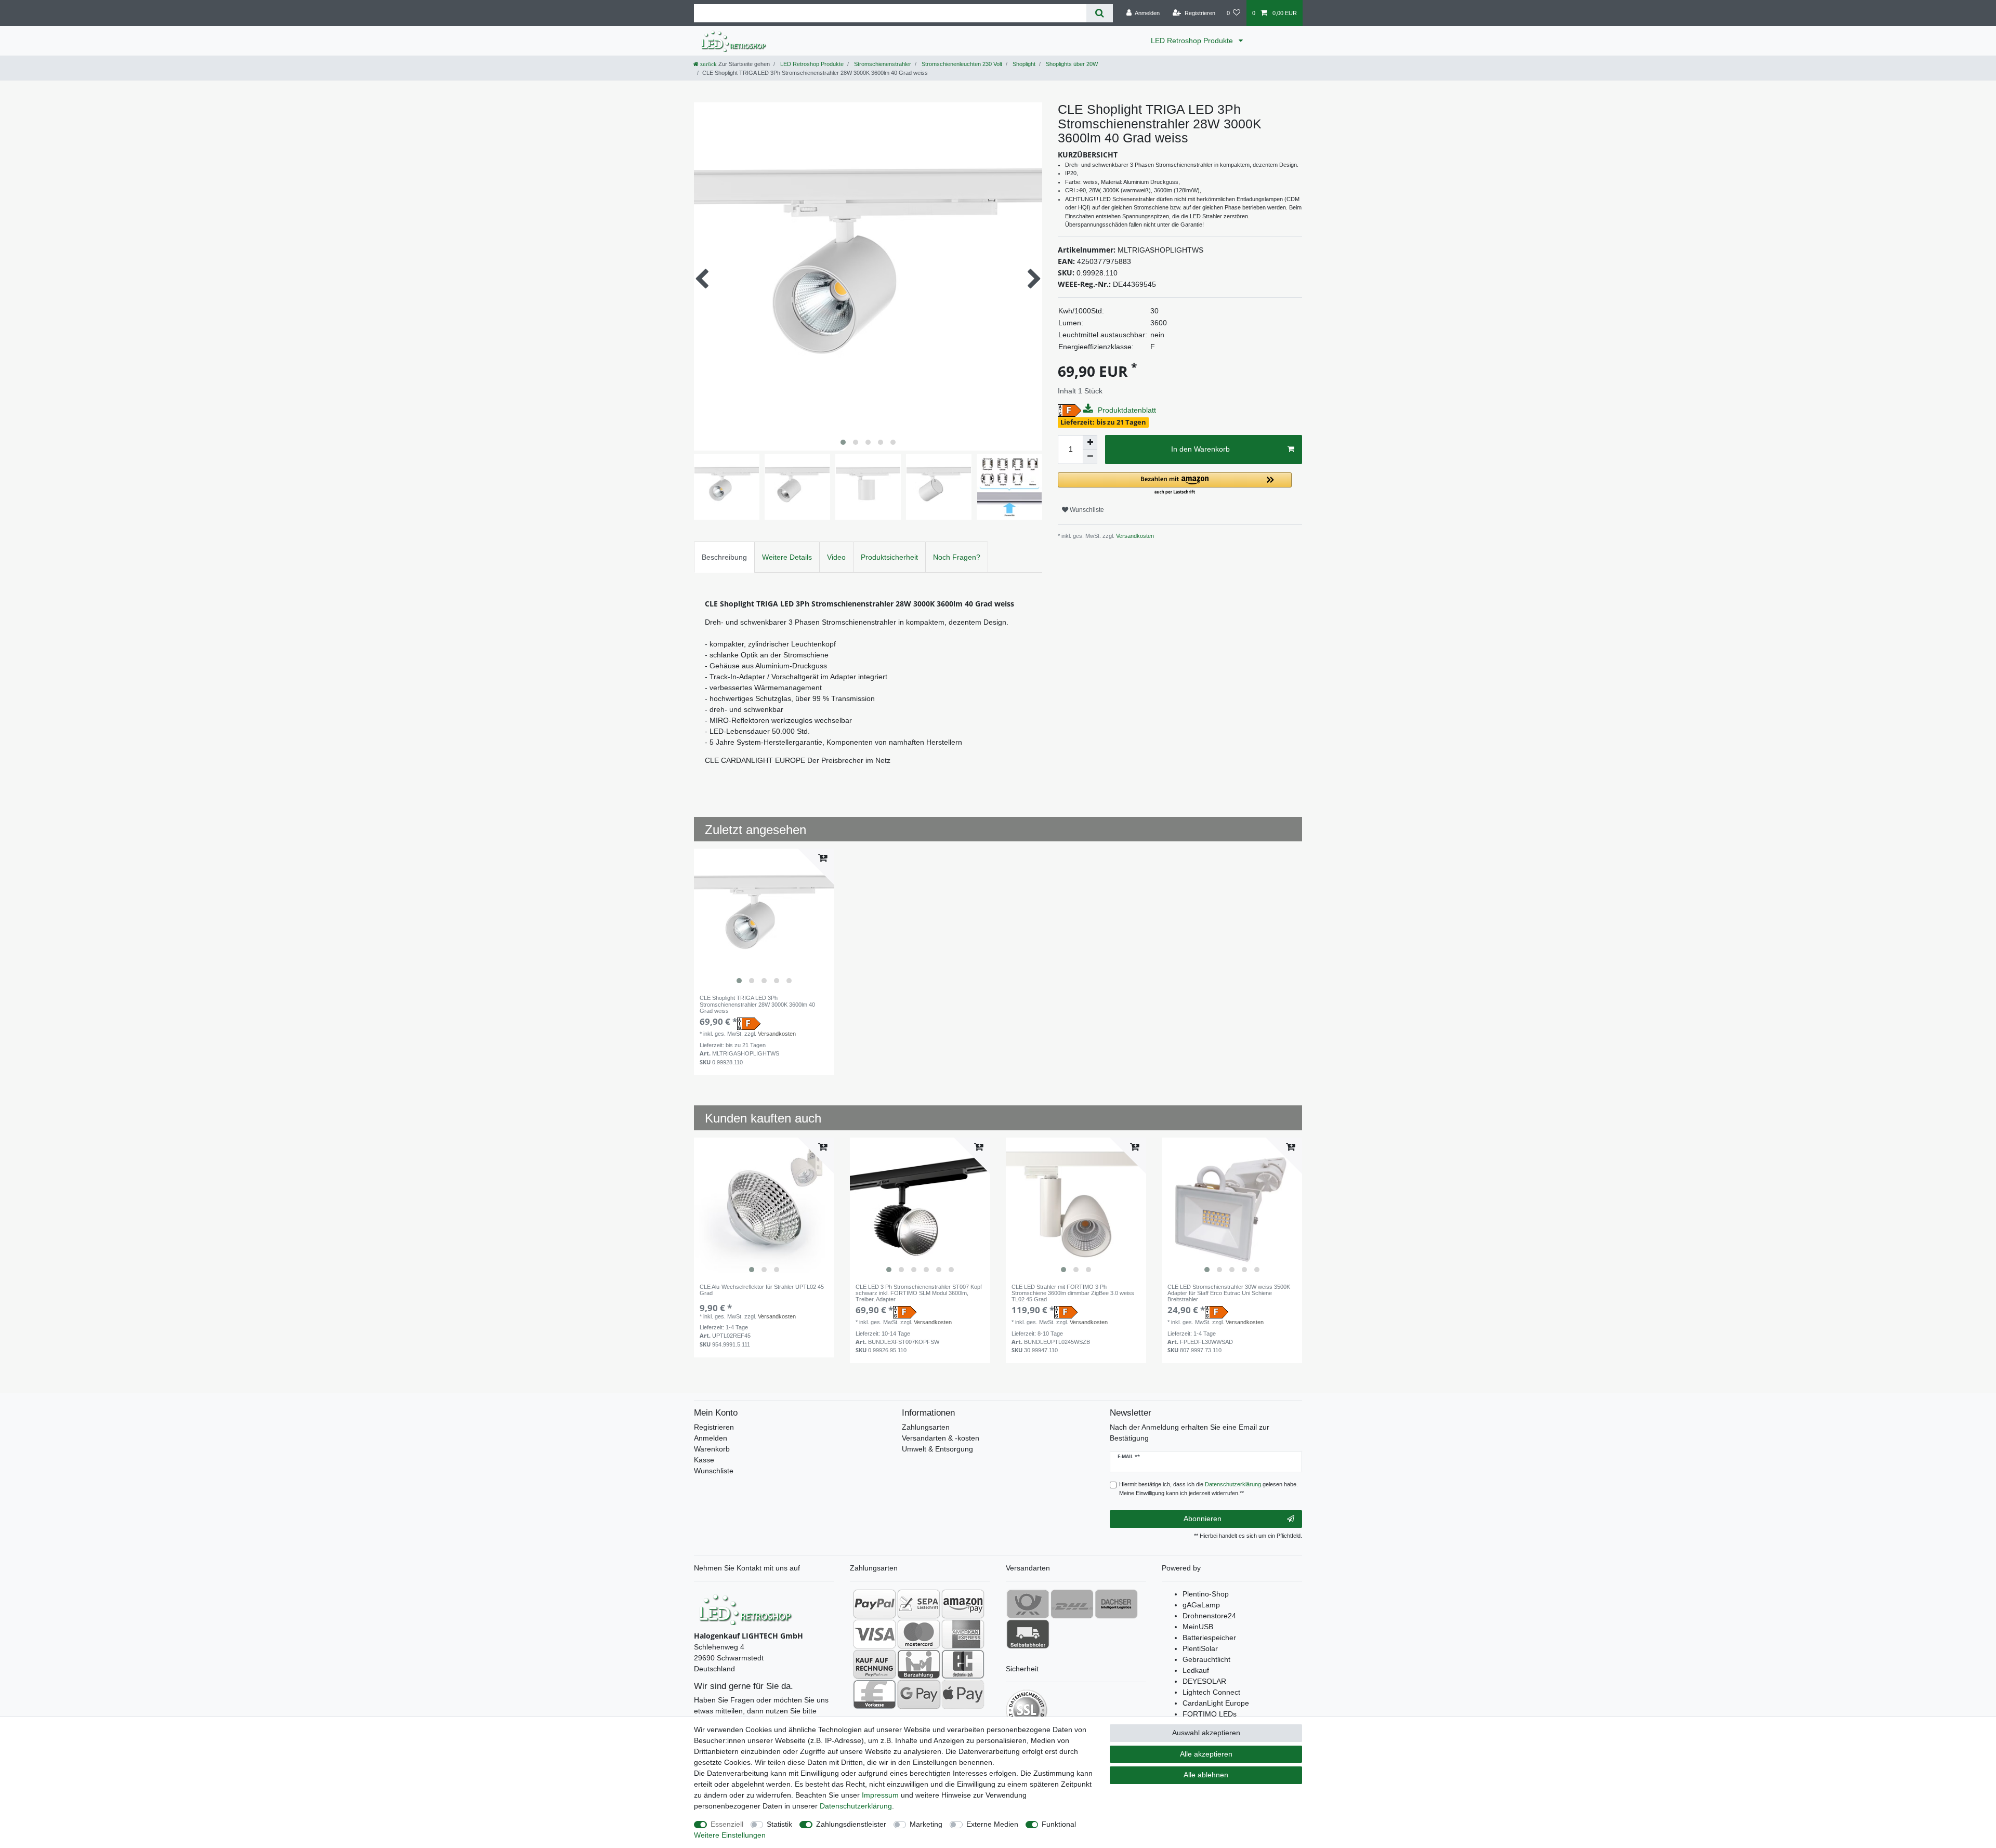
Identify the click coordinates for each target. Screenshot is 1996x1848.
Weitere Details (787, 557)
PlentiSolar (1200, 1648)
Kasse (704, 1460)
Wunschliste (1086, 510)
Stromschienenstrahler (882, 64)
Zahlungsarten (926, 1427)
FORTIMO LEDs (1210, 1714)
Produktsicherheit (889, 557)
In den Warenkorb (1200, 449)
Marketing (926, 1824)
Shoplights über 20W (1071, 64)
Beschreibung (724, 557)
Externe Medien (992, 1824)
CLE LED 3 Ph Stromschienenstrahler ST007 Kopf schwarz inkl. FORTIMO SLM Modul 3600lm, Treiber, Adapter (919, 1293)
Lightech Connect (1211, 1692)
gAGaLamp (1201, 1605)
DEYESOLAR (1204, 1681)
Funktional (1059, 1824)
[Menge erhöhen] (1090, 442)
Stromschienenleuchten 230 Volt (961, 64)
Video (836, 557)
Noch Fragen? (957, 557)
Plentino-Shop (1206, 1594)
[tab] (724, 557)
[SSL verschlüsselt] (1027, 1710)
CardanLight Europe (1216, 1703)
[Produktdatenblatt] (1089, 409)
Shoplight (1023, 64)
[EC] (963, 1664)
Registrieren (714, 1427)
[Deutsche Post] (1028, 1604)
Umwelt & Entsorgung (937, 1449)
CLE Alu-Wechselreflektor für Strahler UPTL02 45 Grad (762, 1290)
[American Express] (963, 1634)
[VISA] (875, 1634)
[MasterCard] (919, 1634)
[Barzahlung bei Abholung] (919, 1664)
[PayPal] (875, 1604)
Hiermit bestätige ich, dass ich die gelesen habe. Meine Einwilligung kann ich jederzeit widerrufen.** (1209, 1489)
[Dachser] (1116, 1604)
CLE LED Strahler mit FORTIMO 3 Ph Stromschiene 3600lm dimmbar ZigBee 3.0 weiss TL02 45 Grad (1073, 1293)
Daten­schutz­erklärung (856, 1806)
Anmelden (711, 1438)
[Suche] (1100, 13)
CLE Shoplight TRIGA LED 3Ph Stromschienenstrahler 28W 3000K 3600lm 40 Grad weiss (757, 1004)
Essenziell (727, 1824)
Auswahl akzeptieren (1206, 1733)
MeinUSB (1198, 1627)
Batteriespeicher (1209, 1638)
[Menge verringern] (1090, 457)
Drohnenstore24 (1209, 1616)
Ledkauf (1196, 1670)
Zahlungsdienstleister (851, 1824)
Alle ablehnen (1206, 1775)
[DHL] (1072, 1604)
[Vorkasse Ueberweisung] (875, 1694)
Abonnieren (1203, 1519)
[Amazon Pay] (963, 1604)
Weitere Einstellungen (730, 1835)
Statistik (779, 1824)
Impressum (880, 1795)
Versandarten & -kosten (941, 1438)
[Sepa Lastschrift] (919, 1604)
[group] (764, 919)
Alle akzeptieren (1206, 1754)
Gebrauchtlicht (1206, 1659)
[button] (1175, 484)
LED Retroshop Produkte (1193, 41)
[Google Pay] (919, 1694)
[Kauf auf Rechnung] (875, 1664)
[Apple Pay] (963, 1694)
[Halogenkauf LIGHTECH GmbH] (746, 1608)
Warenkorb (712, 1449)
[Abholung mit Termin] (1028, 1634)
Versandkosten (1134, 536)
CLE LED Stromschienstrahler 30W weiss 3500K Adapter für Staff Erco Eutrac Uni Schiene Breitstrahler (1229, 1293)
